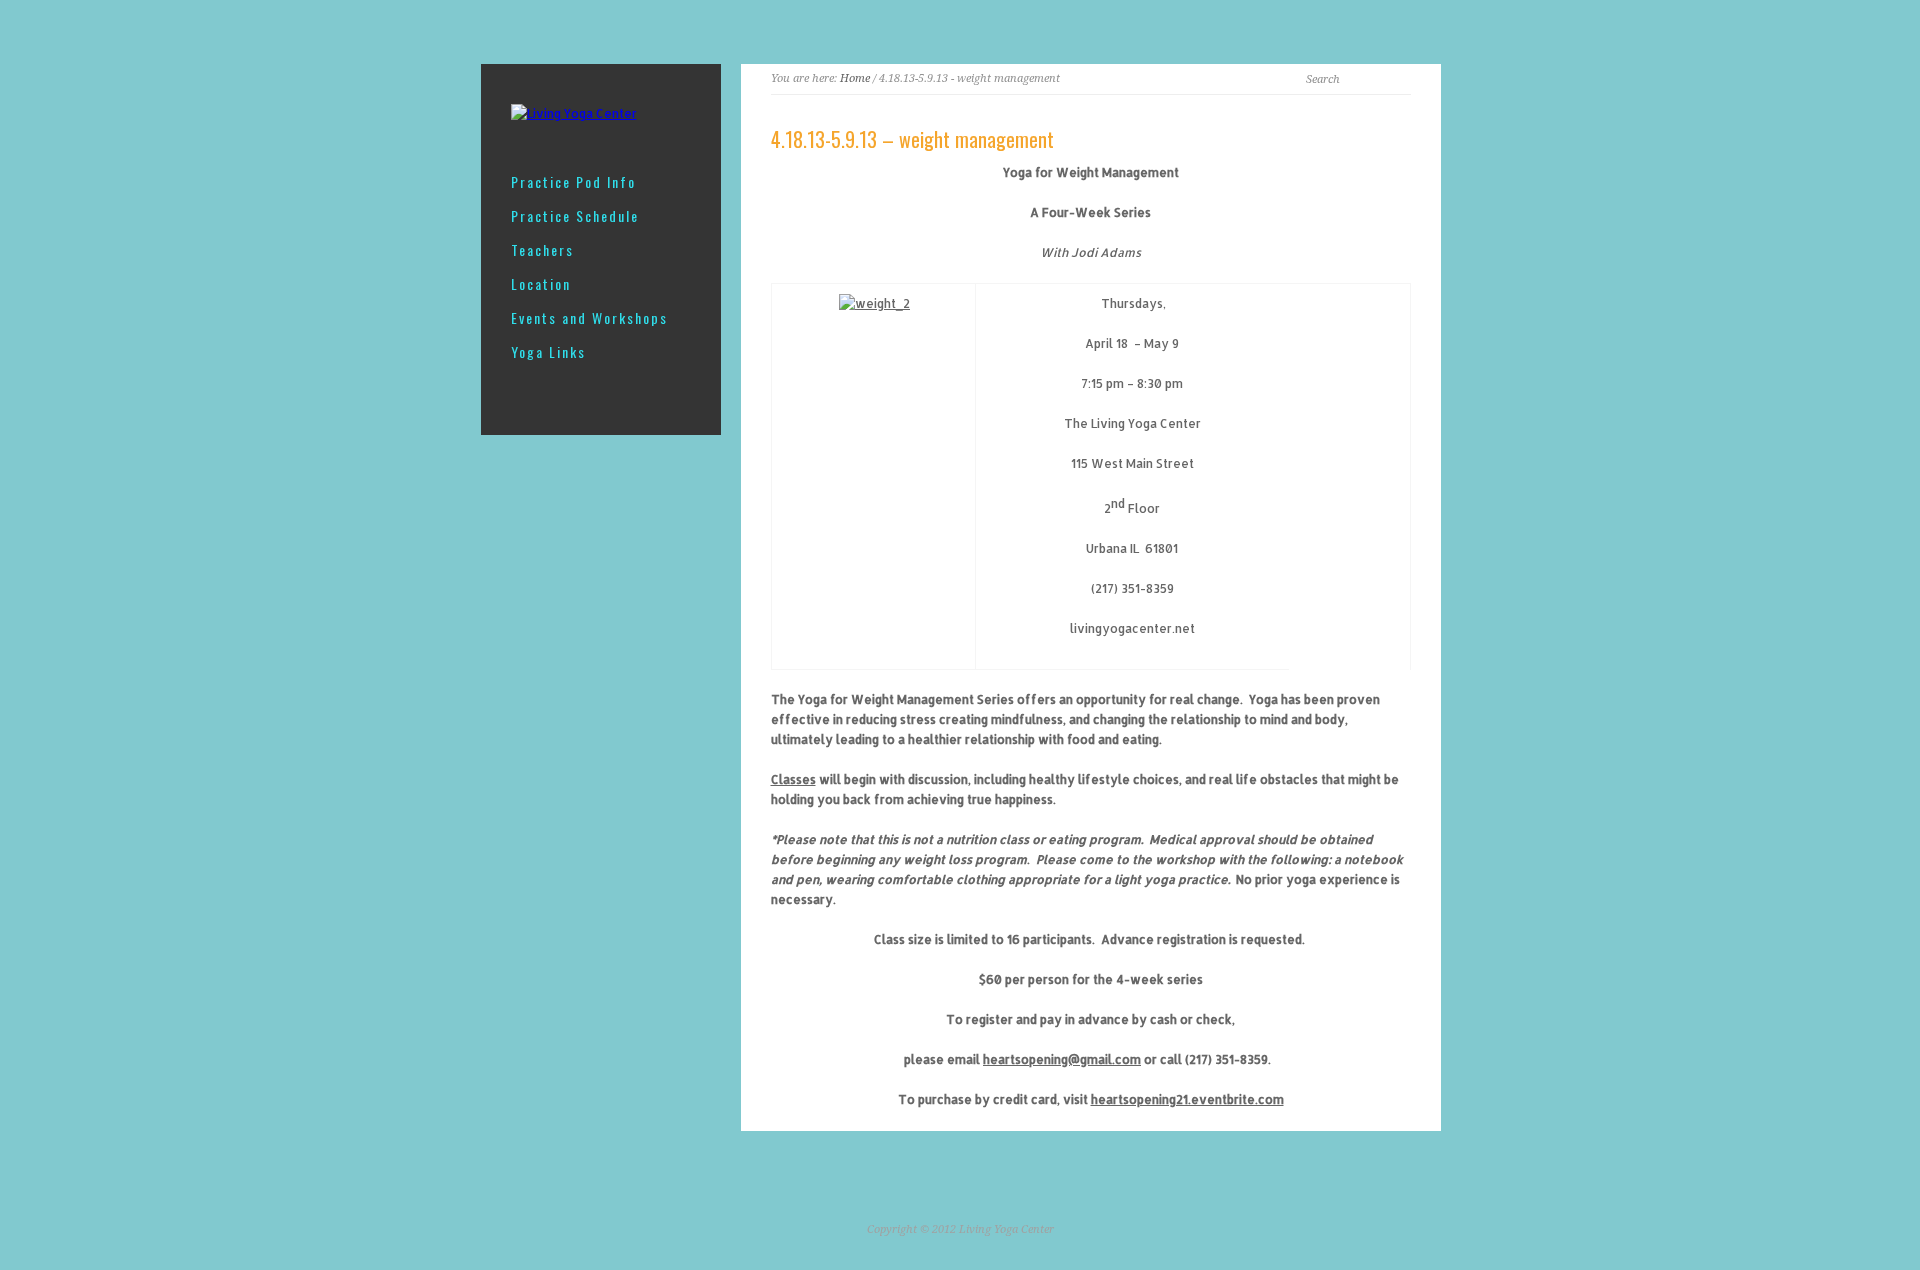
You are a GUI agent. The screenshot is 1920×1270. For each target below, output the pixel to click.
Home (855, 78)
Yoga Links (548, 352)
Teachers (542, 250)
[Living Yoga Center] (574, 113)
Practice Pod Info (573, 182)
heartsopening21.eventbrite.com (1187, 1099)
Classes (793, 779)
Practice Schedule (575, 216)
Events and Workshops (589, 318)
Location (541, 284)
